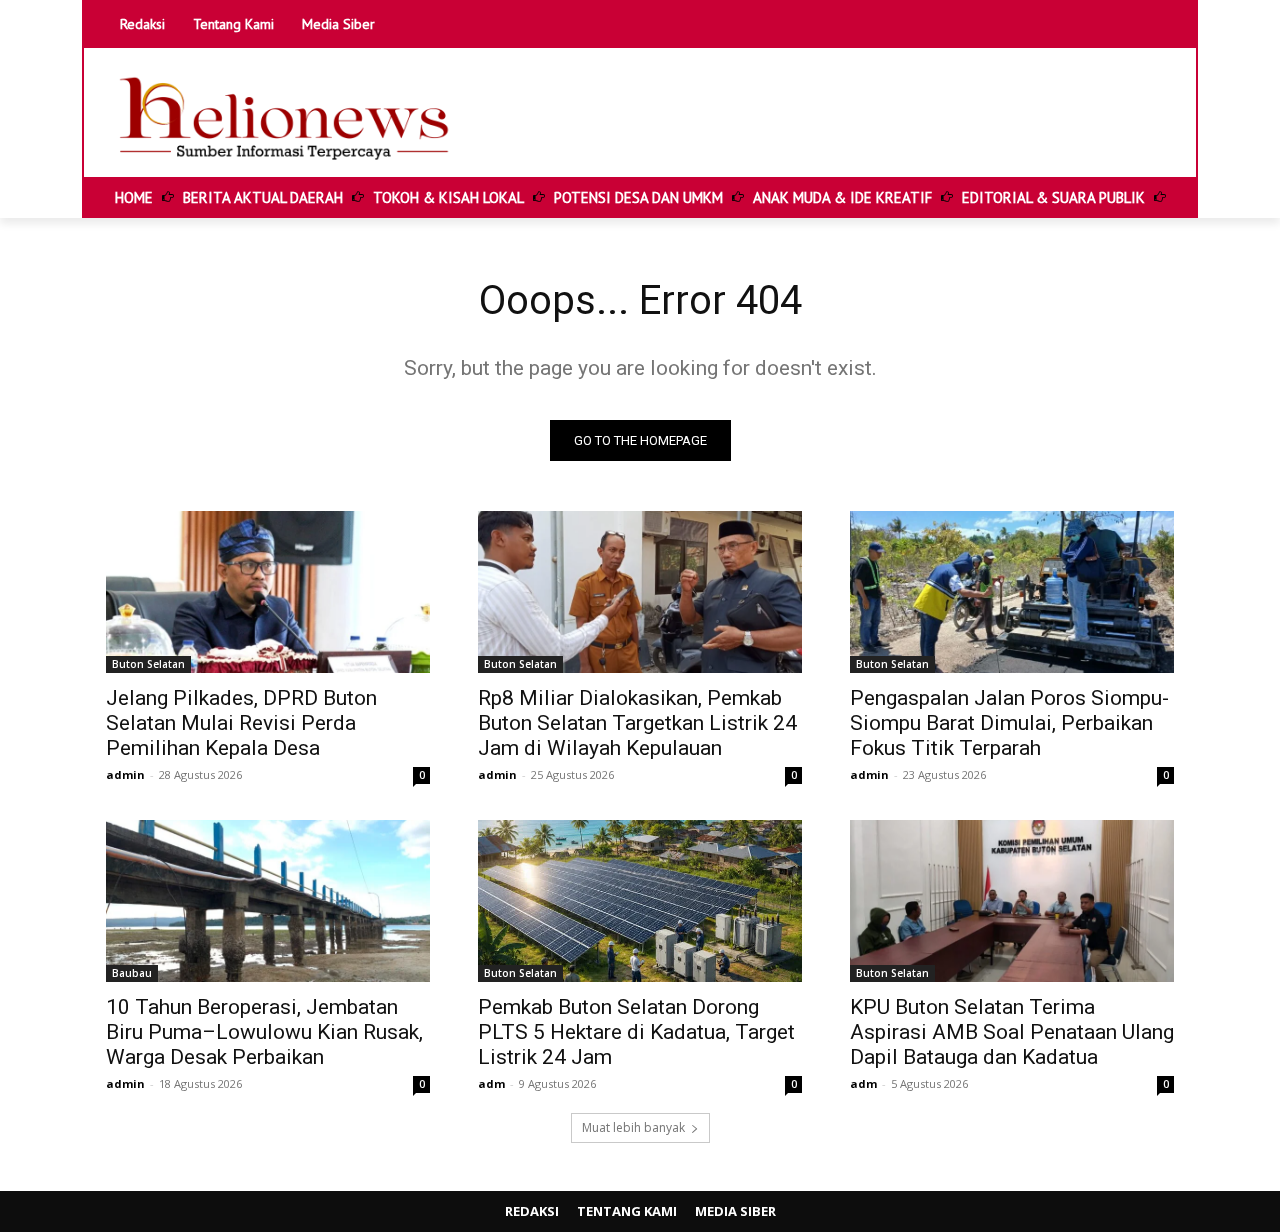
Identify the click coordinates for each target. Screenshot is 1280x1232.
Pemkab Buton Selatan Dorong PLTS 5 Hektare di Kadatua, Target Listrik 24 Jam (636, 1032)
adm (491, 1083)
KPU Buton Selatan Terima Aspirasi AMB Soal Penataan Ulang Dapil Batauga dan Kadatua (1012, 1032)
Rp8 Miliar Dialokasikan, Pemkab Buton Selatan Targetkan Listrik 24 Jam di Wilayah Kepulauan (637, 723)
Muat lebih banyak (633, 1127)
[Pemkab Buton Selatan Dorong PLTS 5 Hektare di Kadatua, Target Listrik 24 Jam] (640, 901)
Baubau (132, 973)
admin (125, 774)
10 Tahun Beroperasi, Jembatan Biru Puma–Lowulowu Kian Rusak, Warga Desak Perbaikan (264, 1032)
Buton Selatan (148, 664)
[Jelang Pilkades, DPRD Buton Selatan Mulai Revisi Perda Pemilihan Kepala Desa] (268, 592)
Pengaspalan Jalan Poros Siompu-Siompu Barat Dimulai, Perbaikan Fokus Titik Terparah (1009, 723)
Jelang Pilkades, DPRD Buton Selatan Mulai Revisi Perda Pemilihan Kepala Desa (241, 723)
